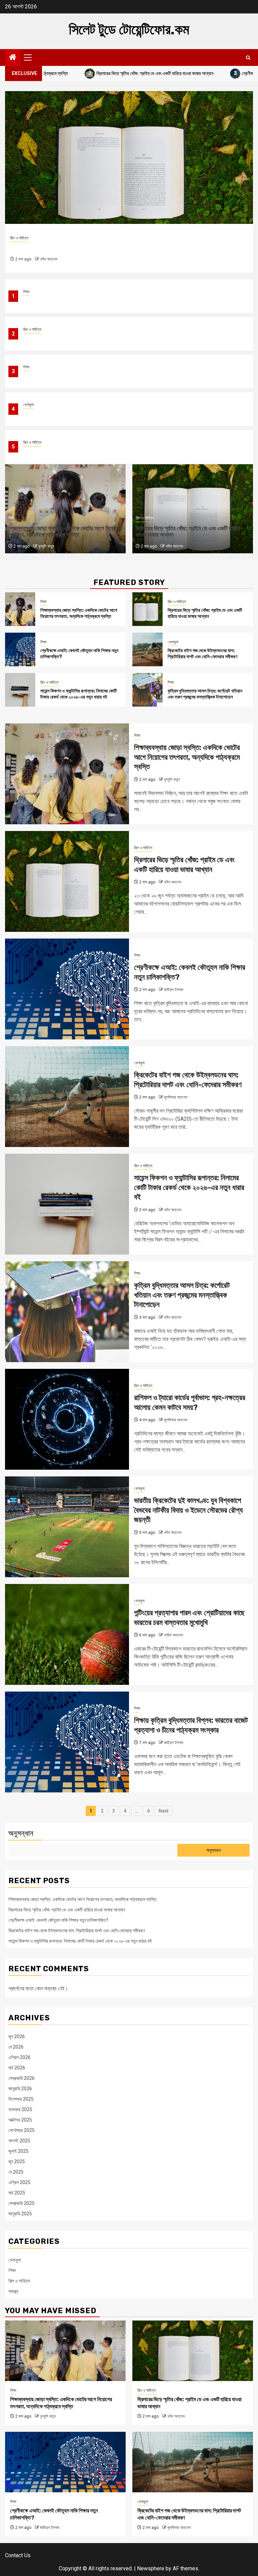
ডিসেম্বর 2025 (21, 2099)
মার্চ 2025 (17, 2193)
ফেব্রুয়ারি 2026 (21, 2078)
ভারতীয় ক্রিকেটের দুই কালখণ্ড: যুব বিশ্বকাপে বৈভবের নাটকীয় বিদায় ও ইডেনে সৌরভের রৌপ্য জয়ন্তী (188, 1510)
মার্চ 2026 (17, 2068)
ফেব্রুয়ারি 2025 (21, 2203)
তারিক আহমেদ (174, 1635)
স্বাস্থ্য (13, 2291)
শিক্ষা (26, 292)
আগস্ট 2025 (19, 2141)
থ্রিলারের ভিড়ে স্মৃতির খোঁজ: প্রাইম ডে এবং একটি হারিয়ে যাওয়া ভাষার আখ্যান (93, 73)
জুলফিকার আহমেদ (176, 1097)
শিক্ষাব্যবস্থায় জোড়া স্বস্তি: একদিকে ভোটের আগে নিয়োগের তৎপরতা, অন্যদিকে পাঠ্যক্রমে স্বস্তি (98, 300)
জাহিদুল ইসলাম (50, 259)
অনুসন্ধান (21, 1833)
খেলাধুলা (28, 405)
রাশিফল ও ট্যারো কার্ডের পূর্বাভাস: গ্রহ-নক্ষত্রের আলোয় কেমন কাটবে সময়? (190, 1402)
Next (164, 1811)
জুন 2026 (17, 2036)
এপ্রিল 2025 (19, 2182)
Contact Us (18, 2555)
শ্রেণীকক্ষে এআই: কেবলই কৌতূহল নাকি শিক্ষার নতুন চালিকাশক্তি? (74, 376)
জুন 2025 (17, 2162)
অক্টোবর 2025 (20, 2120)
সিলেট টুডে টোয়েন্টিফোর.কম (129, 30)
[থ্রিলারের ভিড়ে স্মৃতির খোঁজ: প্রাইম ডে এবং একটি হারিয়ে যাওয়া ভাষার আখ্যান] (147, 609)
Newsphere (151, 2568)
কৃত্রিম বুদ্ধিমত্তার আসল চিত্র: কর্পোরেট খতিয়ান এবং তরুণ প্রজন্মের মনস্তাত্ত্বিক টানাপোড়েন (205, 694)
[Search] (248, 58)
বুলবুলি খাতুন (46, 546)
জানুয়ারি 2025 (20, 2214)
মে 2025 (16, 2172)
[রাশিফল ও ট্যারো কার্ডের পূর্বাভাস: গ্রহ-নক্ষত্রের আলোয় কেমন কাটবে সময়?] (67, 1419)
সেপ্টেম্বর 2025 (21, 2130)
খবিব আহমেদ (174, 546)
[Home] (13, 58)
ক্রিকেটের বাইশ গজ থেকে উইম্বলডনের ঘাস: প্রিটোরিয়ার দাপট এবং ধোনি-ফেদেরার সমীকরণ (92, 413)
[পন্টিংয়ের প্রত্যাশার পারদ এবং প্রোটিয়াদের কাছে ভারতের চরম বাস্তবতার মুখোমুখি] (67, 1634)
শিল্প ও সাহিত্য (32, 329)
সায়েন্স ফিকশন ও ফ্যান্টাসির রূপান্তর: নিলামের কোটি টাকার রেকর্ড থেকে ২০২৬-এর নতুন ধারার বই (95, 451)
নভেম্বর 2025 (20, 2109)
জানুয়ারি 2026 (20, 2089)
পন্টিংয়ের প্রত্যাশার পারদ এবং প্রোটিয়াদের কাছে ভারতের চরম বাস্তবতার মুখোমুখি (189, 1618)
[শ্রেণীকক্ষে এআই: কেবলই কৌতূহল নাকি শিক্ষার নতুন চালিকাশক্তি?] (129, 157)
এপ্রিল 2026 (19, 2057)
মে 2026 (16, 2047)
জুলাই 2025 (18, 2151)
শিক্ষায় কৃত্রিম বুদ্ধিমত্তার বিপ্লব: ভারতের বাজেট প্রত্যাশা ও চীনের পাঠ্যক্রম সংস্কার (191, 1725)
